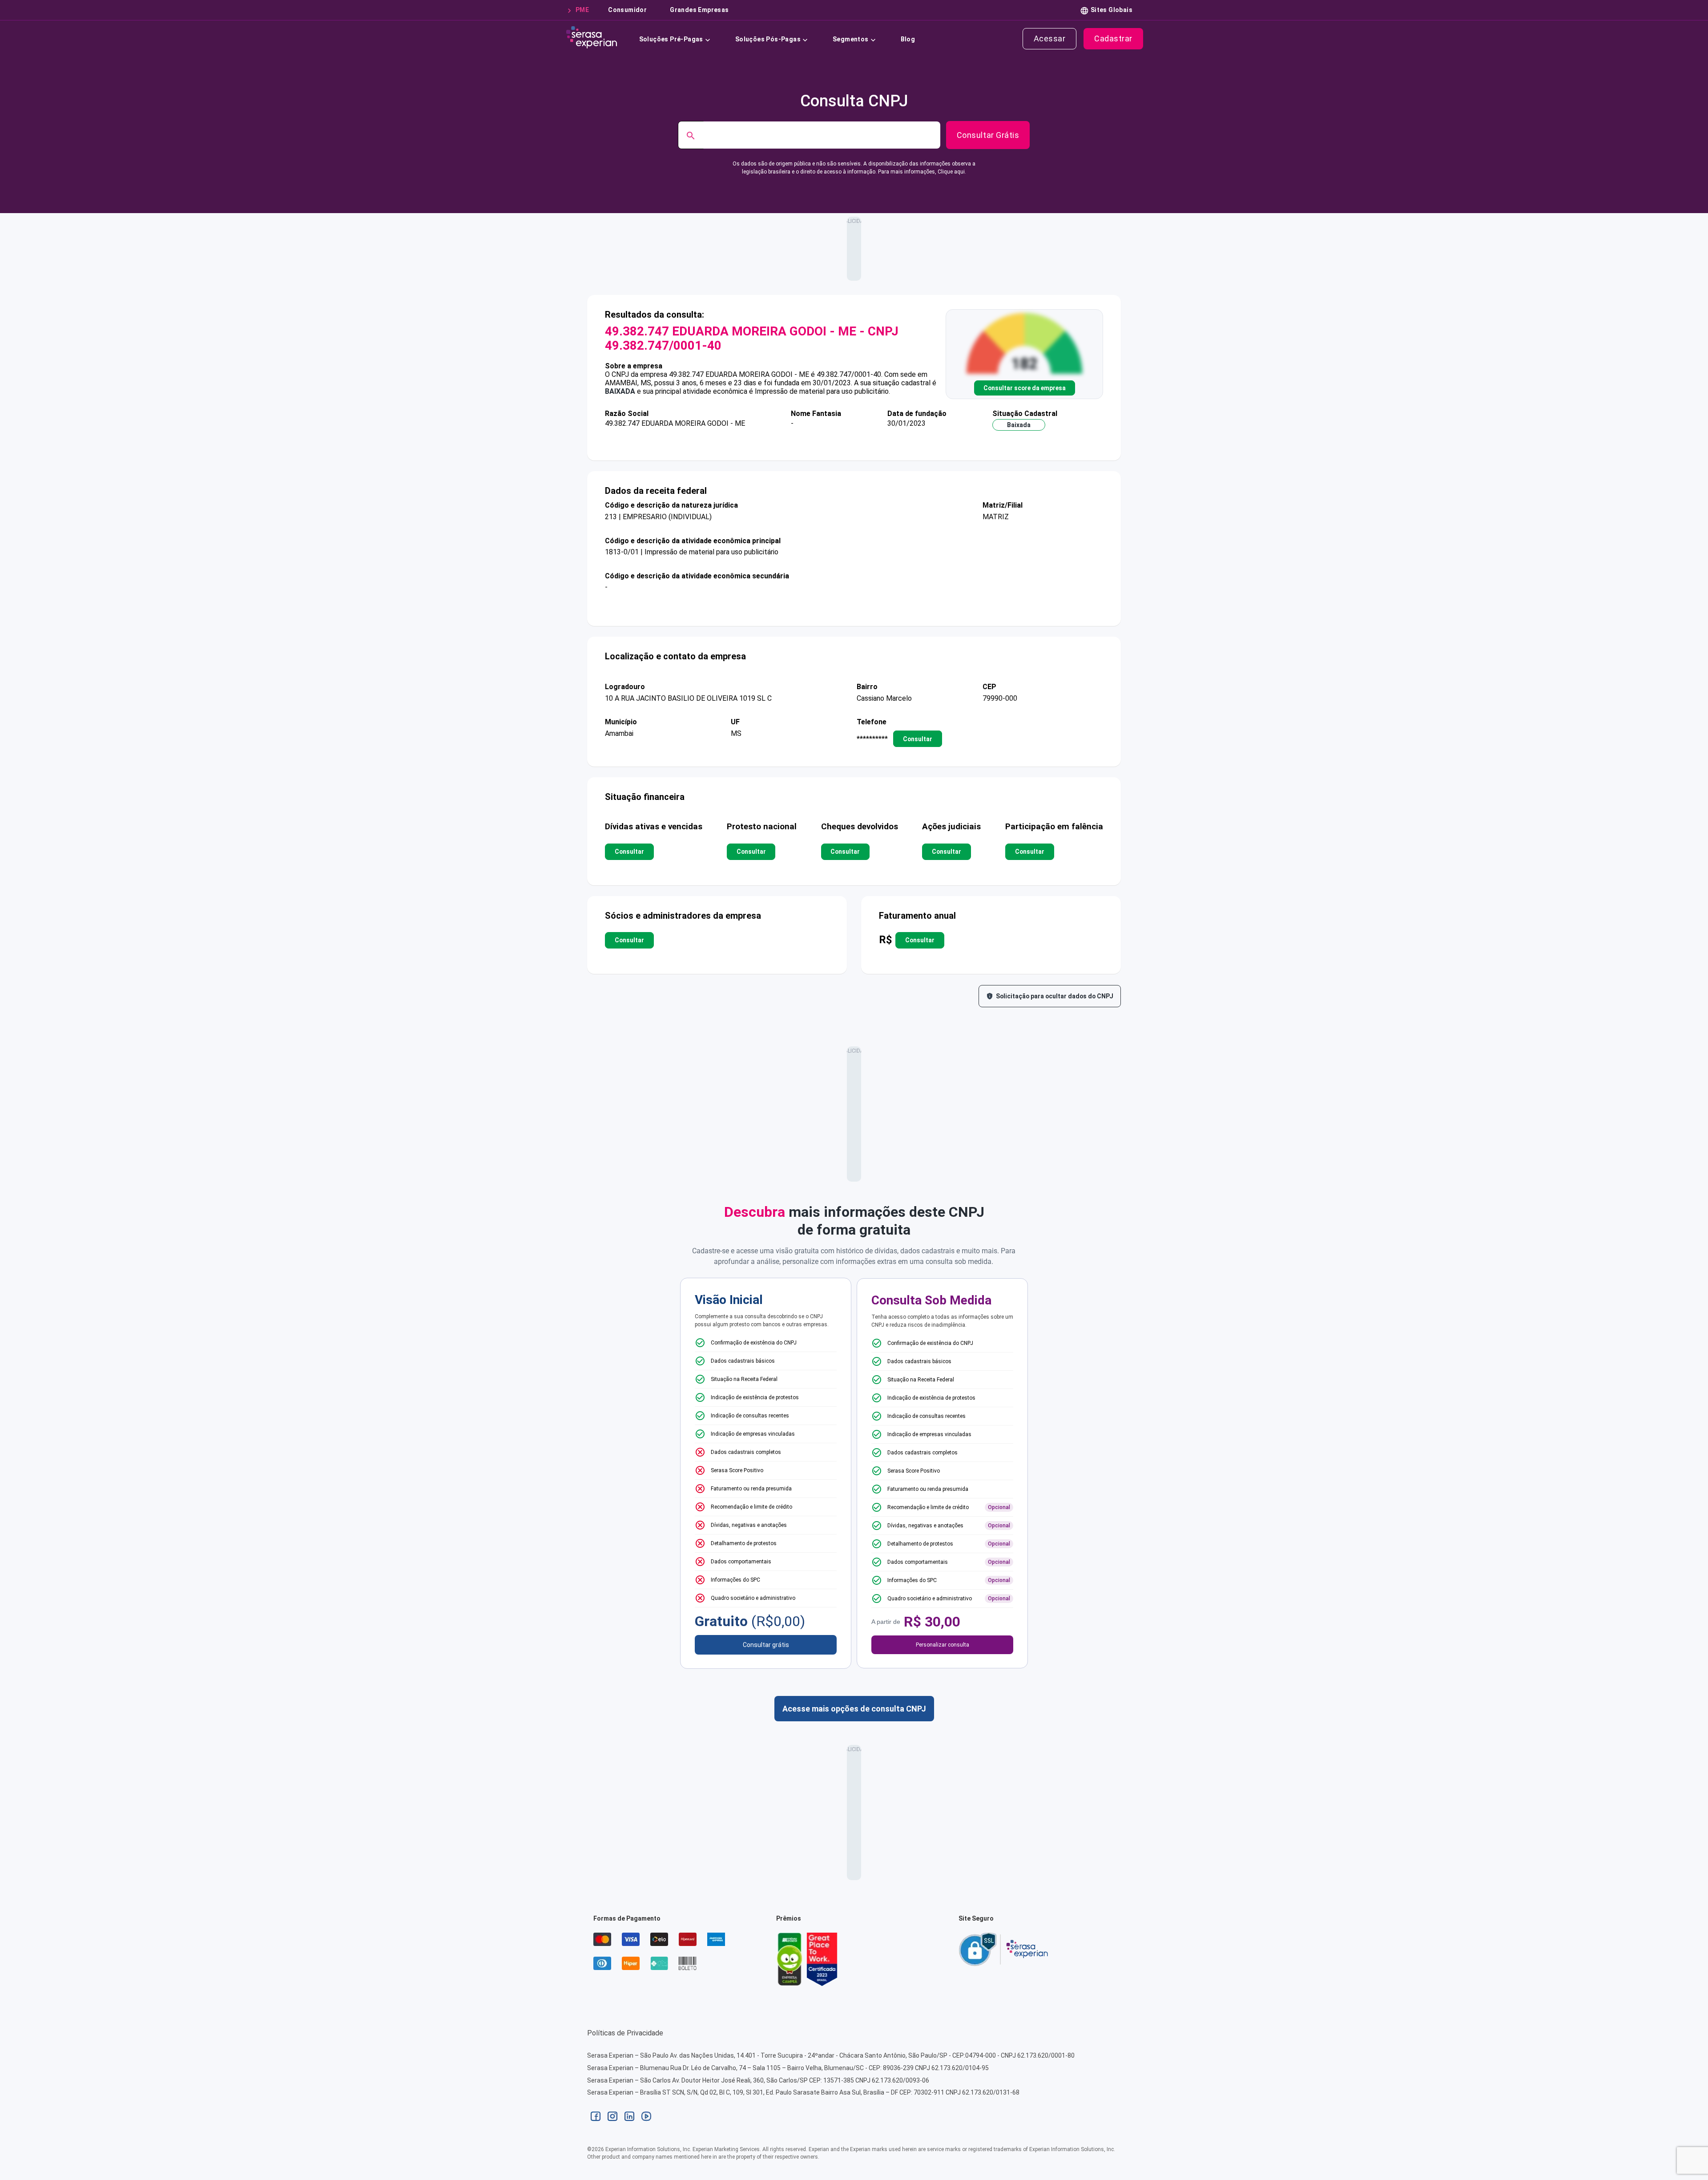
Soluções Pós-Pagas (768, 39)
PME (582, 10)
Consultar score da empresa (1025, 388)
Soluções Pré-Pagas (671, 39)
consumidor (627, 10)
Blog (908, 39)
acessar (1050, 38)
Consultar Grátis (988, 135)
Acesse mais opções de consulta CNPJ (854, 1709)
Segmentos (851, 39)
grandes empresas (699, 10)
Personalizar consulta (943, 1645)
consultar (918, 739)
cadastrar (1113, 38)
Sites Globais (1112, 10)
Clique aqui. (952, 172)
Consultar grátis (766, 1645)
